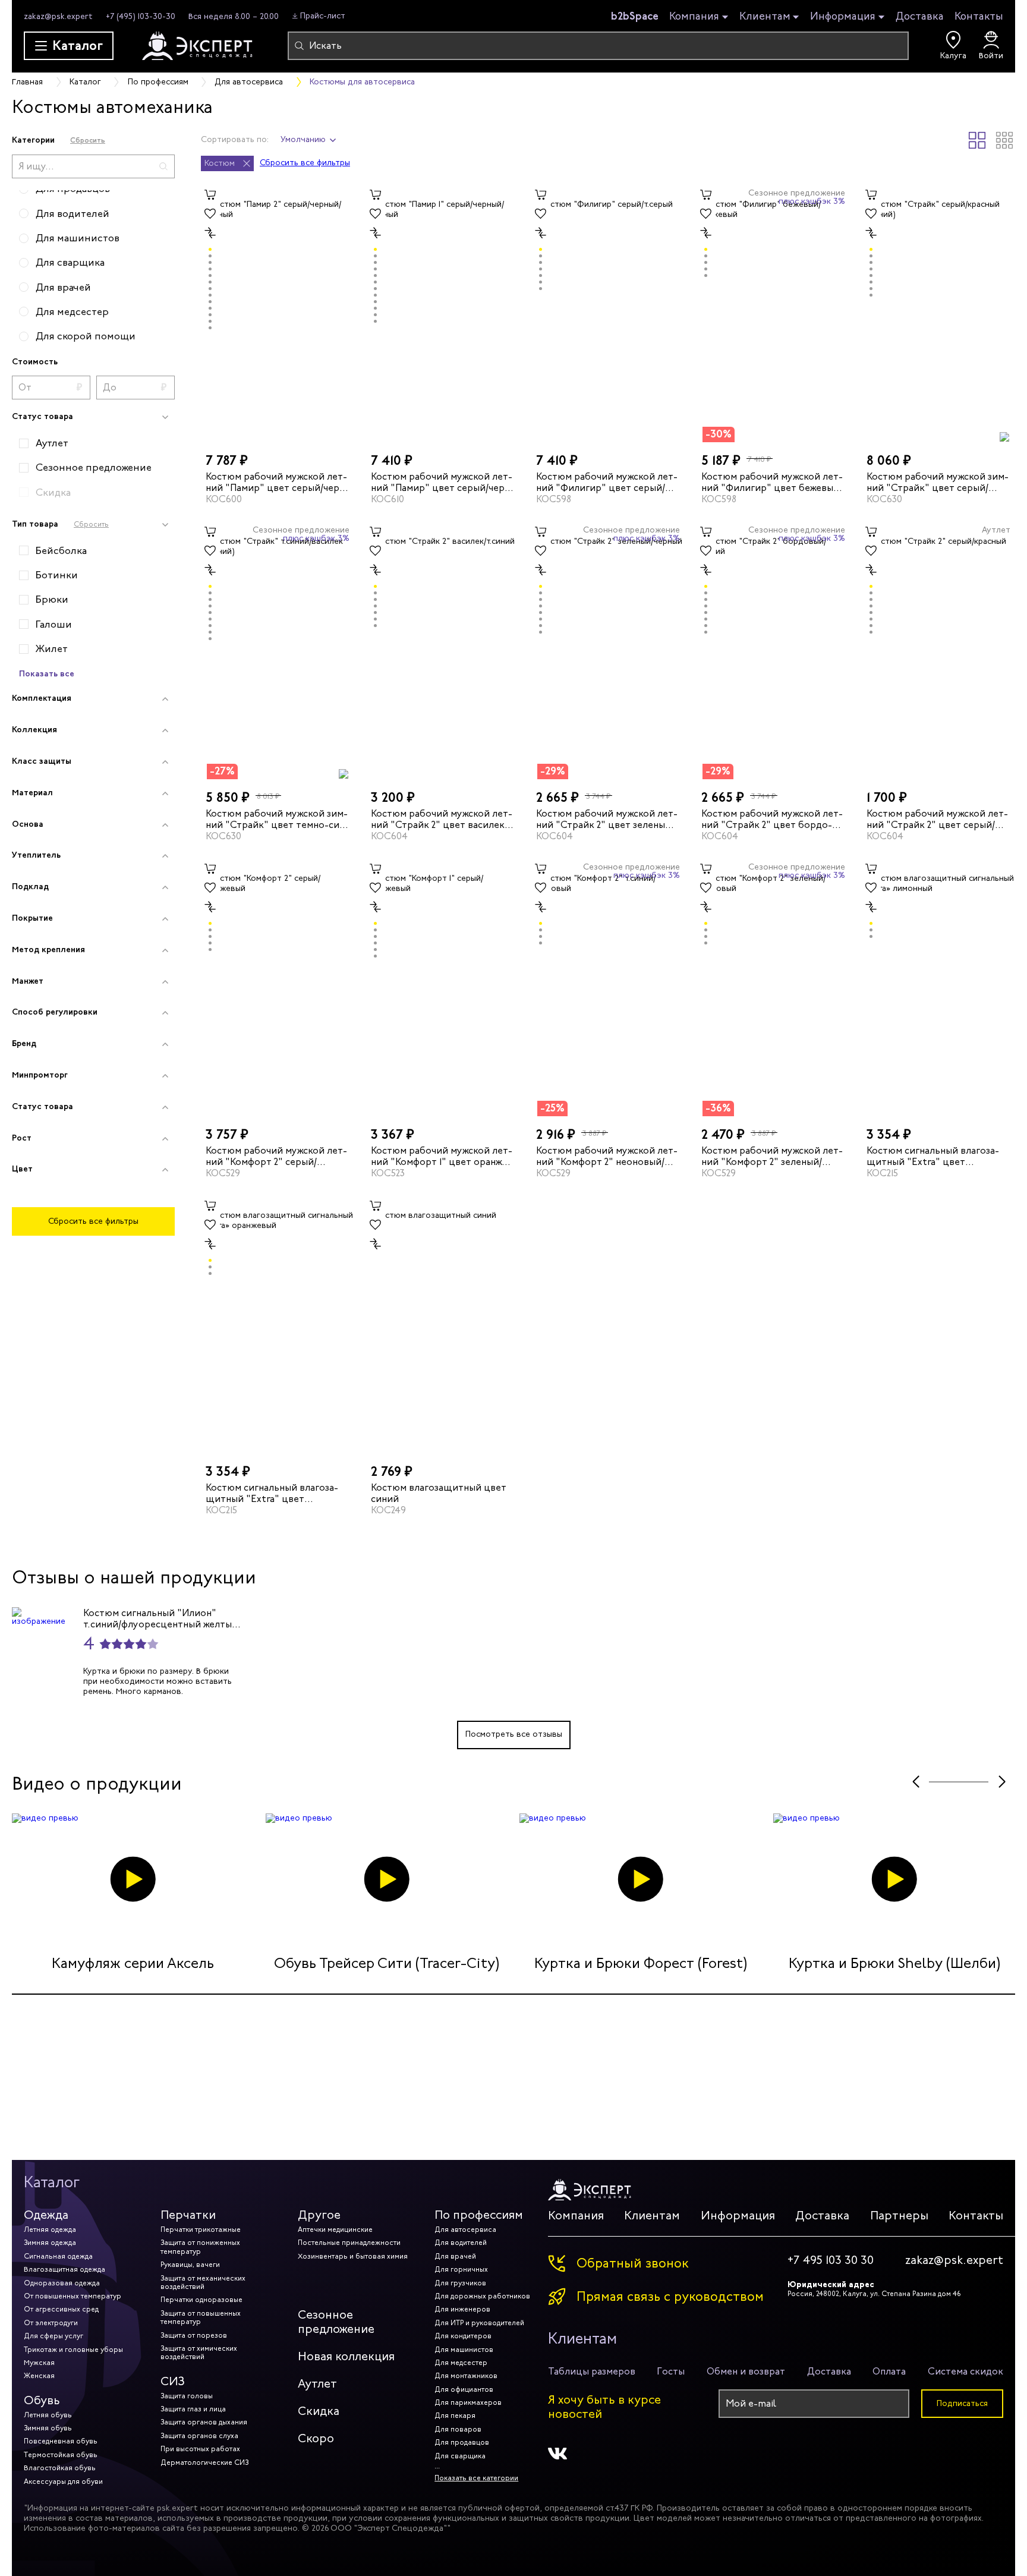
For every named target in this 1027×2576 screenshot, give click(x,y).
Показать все (47, 673)
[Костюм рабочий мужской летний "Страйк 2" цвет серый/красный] (938, 651)
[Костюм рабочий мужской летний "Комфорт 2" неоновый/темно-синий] (608, 988)
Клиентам (765, 17)
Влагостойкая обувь (60, 2468)
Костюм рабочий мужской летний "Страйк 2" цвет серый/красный (937, 819)
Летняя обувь (48, 2415)
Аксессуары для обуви (63, 2481)
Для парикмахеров (468, 2402)
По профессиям (479, 2215)
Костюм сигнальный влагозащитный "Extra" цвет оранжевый (272, 1493)
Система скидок (965, 2371)
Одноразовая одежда (62, 2283)
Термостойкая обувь (61, 2455)
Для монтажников (466, 2376)
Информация (843, 17)
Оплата (889, 2371)
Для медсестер (461, 2363)
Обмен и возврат (746, 2371)
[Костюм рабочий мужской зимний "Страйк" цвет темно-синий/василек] (278, 651)
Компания (694, 17)
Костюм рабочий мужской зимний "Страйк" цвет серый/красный (938, 481)
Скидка (319, 2411)
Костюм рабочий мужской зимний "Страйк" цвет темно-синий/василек (277, 819)
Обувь (42, 2400)
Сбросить (88, 140)
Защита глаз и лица (193, 2409)
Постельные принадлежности (349, 2243)
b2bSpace (635, 16)
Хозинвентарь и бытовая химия (353, 2256)
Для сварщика (460, 2456)
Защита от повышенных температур (201, 2317)
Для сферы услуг (53, 2336)
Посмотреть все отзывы (514, 1734)
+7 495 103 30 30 (831, 2260)
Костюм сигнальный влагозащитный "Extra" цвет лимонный (933, 1156)
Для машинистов (464, 2350)
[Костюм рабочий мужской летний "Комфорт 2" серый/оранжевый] (278, 988)
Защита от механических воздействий (203, 2282)
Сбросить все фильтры (93, 1221)
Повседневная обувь (61, 2441)
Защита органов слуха (199, 2436)
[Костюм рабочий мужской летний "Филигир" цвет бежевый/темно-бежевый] (773, 314)
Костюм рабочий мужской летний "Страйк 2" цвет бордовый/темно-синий (772, 819)
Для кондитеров (463, 2336)
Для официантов (464, 2389)
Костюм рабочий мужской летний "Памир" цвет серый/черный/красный (276, 481)
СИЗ (173, 2381)
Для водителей (461, 2243)
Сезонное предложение (336, 2322)
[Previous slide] (916, 1782)
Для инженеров (462, 2309)
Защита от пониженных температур (200, 2247)
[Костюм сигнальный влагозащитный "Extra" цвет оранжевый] (278, 1325)
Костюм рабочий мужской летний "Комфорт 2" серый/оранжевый (276, 1156)
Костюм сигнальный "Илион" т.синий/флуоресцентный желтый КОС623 (160, 1618)
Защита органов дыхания (204, 2422)
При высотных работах (200, 2449)
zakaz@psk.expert (58, 16)
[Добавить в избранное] (210, 214)
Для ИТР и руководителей (479, 2323)
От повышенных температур (73, 2296)
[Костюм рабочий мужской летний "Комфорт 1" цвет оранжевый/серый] (443, 988)
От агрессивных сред (61, 2309)
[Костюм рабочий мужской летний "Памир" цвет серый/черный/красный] (278, 314)
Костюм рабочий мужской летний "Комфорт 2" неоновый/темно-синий (607, 1156)
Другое (319, 2215)
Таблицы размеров (592, 2371)
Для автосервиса (465, 2229)
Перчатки (188, 2215)
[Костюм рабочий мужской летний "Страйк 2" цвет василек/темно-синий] (443, 651)
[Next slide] (1002, 1782)
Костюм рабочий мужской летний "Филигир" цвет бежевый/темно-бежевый (772, 481)
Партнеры (899, 2216)
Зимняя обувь (48, 2428)
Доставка (920, 16)
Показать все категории (476, 2478)
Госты (671, 2371)
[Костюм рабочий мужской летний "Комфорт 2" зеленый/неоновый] (773, 988)
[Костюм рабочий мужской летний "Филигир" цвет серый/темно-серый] (608, 314)
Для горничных (461, 2269)
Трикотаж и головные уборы (73, 2350)
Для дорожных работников (482, 2296)
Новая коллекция (346, 2356)
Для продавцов (462, 2442)
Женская (39, 2376)
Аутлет (317, 2384)
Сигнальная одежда (58, 2256)
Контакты (979, 16)
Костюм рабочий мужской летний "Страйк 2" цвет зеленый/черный (607, 819)
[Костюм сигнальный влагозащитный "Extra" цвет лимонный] (938, 988)
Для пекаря (455, 2416)
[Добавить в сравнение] (210, 233)
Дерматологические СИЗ (204, 2462)
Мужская (39, 2363)
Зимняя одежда (50, 2243)
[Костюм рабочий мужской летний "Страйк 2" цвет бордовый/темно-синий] (773, 651)
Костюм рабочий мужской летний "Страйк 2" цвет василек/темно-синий (442, 819)
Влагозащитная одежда (64, 2269)
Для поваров (458, 2429)
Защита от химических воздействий (199, 2353)
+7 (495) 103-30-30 (141, 16)
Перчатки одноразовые (201, 2300)
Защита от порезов (194, 2335)
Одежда (46, 2215)
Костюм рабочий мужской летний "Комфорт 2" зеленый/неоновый (772, 1156)
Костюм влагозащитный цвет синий (439, 1493)
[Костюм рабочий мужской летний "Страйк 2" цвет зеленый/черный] (608, 651)
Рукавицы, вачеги (190, 2265)
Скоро (316, 2438)
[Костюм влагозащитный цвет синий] (443, 1325)
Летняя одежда (50, 2229)
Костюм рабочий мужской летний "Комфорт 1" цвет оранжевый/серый (442, 1156)
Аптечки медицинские (335, 2229)
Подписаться (962, 2403)
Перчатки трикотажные (201, 2229)
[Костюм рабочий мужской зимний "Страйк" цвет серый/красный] (938, 314)
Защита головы (187, 2396)
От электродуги (51, 2323)
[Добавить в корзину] (210, 195)
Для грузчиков (460, 2283)
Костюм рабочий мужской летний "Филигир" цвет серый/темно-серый (607, 481)
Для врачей (455, 2256)
